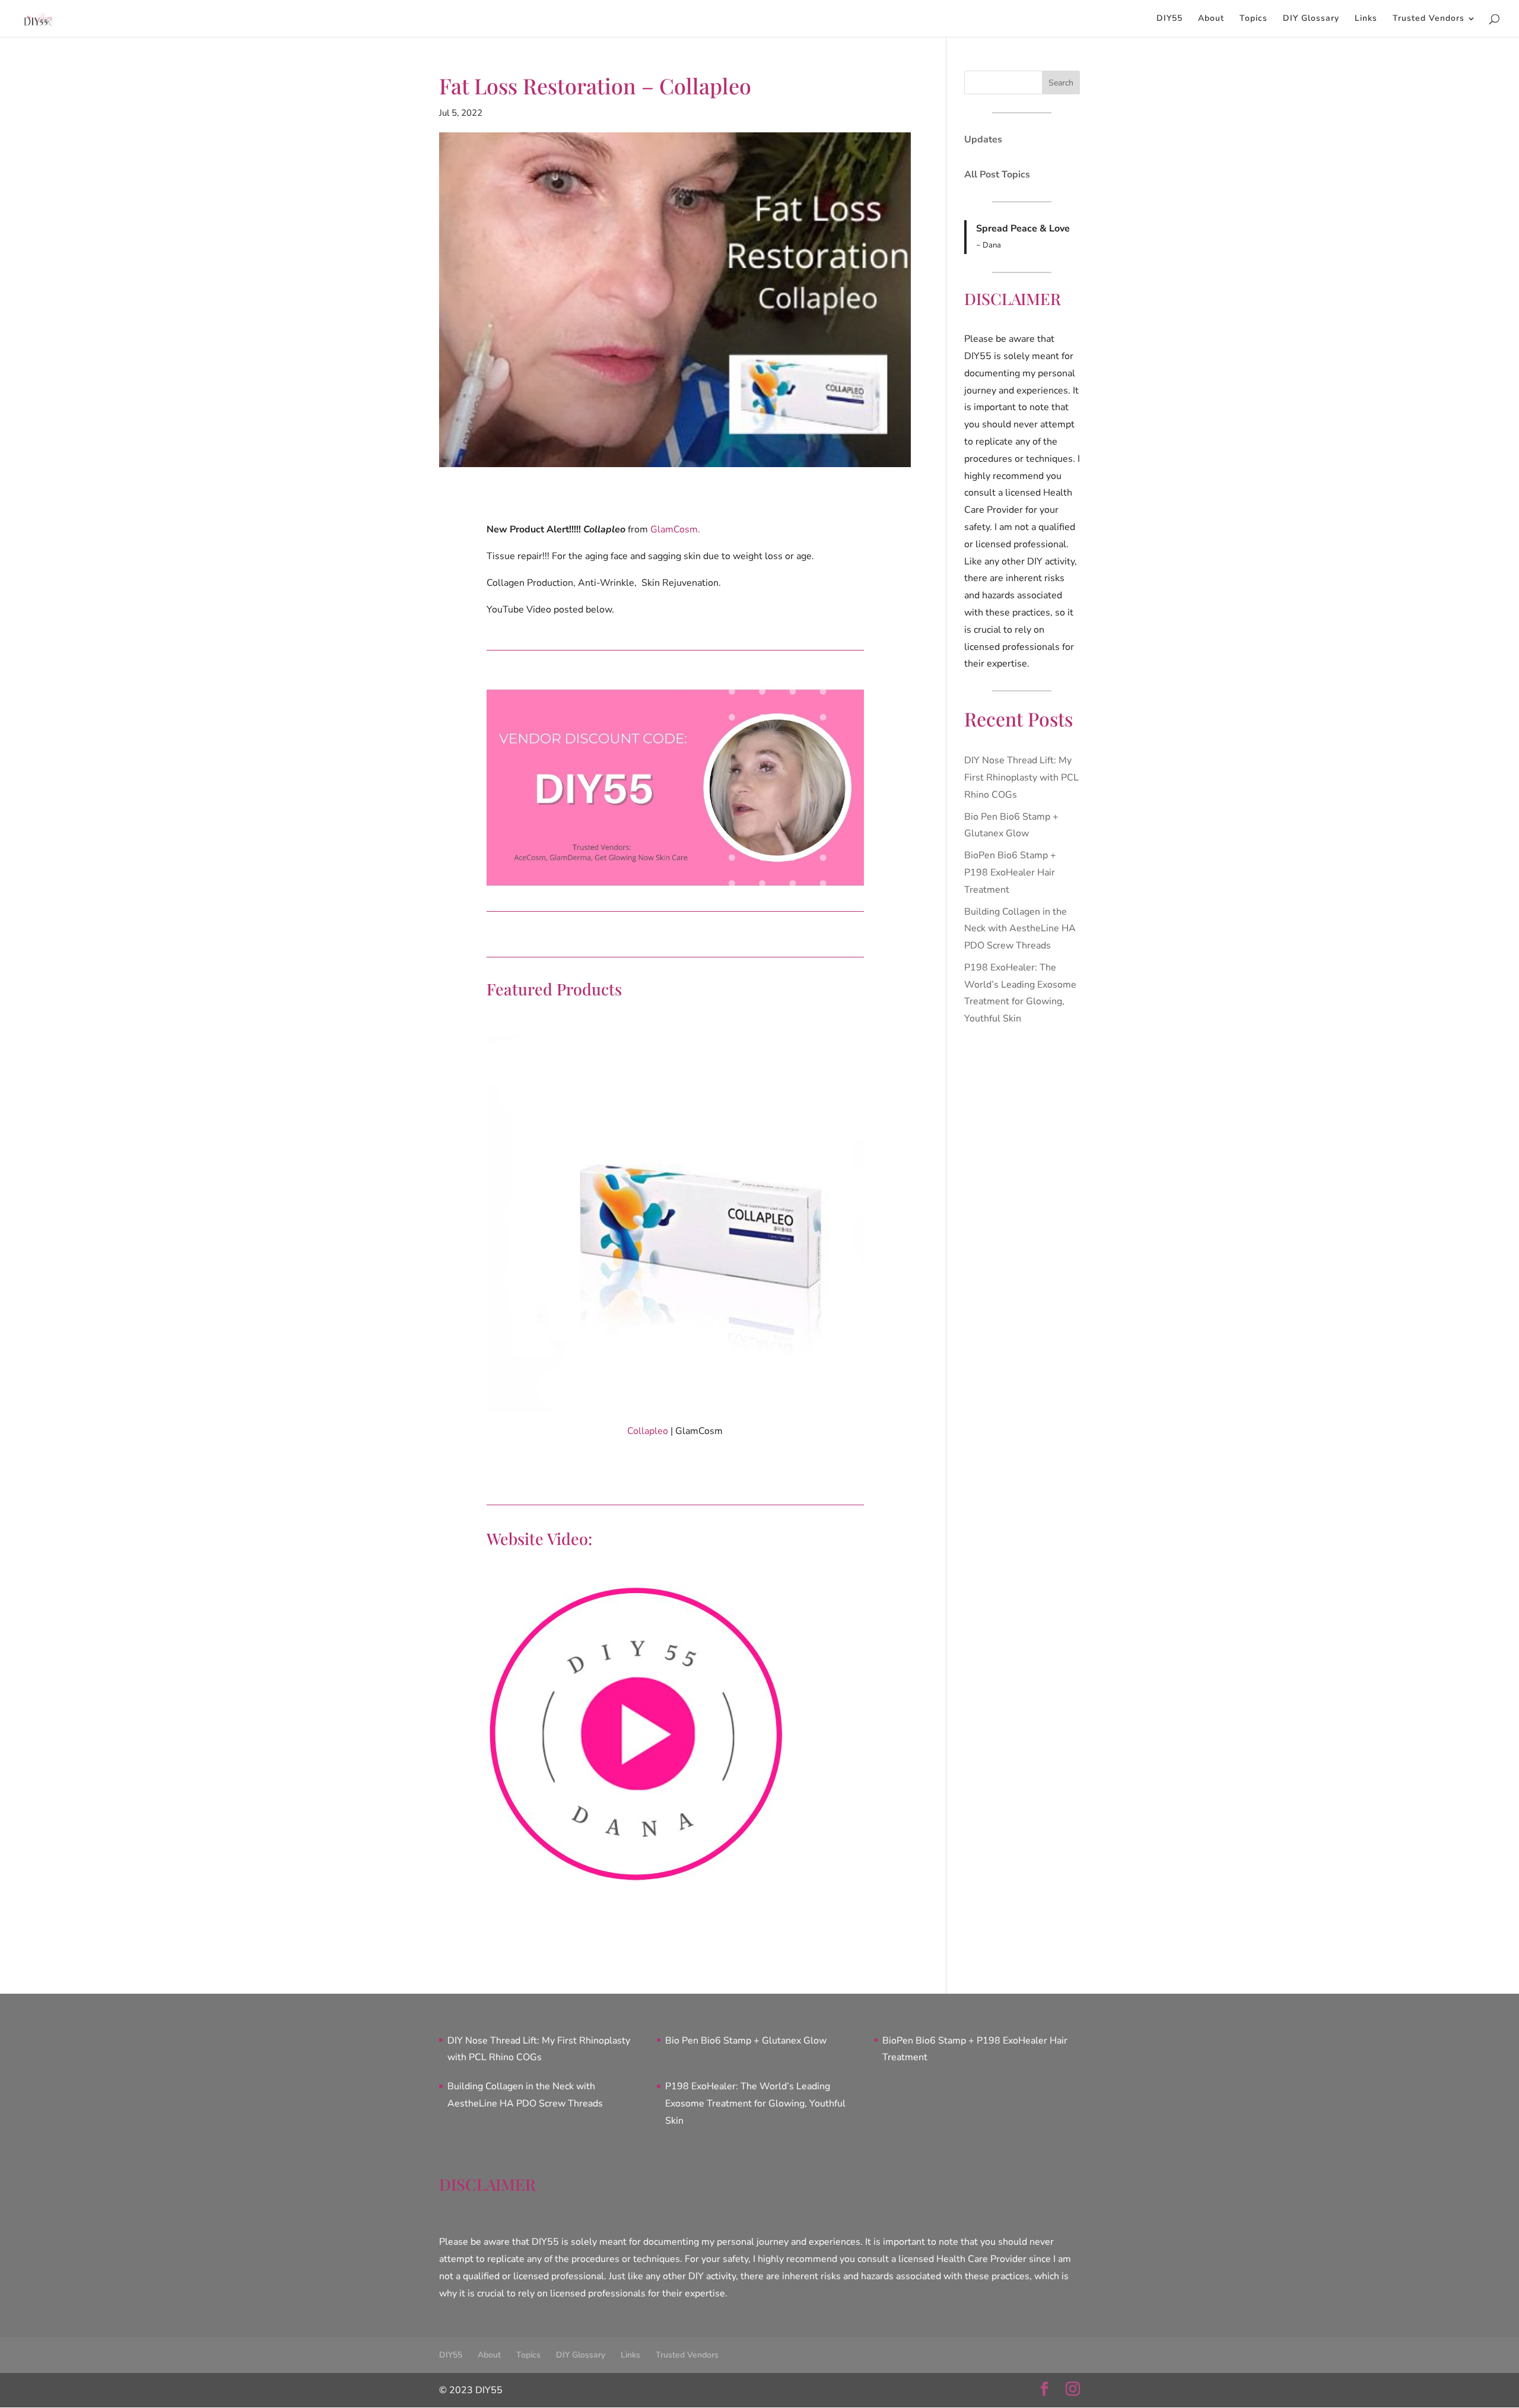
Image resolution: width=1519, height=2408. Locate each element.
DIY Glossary (1311, 19)
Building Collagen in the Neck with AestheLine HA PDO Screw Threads (1020, 929)
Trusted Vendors (1429, 19)
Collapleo (648, 1431)
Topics (1253, 19)
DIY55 (1170, 19)
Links (1366, 19)
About (1211, 19)
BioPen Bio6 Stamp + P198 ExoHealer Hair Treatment (1010, 873)
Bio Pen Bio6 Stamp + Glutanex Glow (746, 2041)
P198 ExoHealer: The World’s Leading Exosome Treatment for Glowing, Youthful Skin (755, 2104)
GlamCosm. (675, 529)
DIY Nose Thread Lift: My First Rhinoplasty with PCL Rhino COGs (1021, 778)
